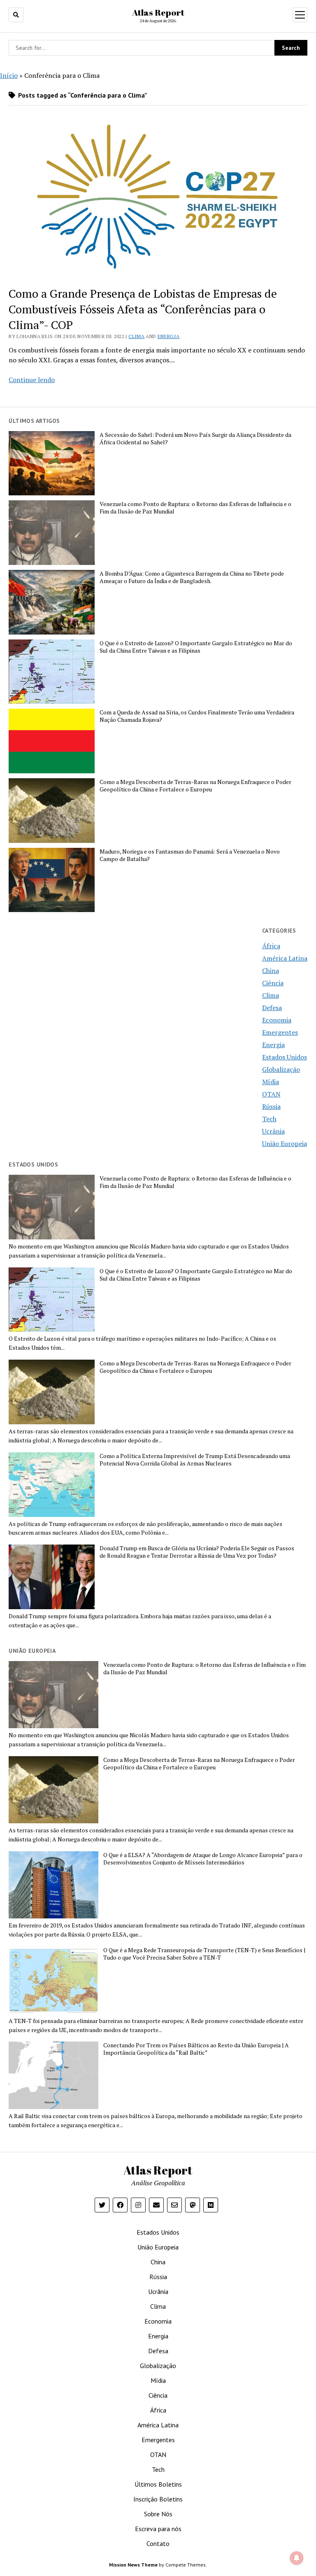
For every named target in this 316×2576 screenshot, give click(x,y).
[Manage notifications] (297, 2558)
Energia (169, 336)
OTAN (271, 1094)
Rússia (271, 1106)
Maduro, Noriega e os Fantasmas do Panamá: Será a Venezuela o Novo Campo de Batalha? (190, 855)
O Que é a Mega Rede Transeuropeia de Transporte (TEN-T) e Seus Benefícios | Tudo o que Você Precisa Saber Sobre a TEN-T (204, 1954)
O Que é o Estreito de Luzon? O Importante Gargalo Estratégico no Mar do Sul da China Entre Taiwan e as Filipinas (196, 647)
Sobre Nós (158, 2514)
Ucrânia (273, 1131)
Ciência (273, 983)
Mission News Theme (133, 2565)
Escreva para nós (158, 2529)
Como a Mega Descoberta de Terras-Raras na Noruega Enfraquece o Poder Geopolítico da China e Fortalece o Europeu (195, 786)
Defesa (272, 1008)
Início (9, 75)
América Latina (285, 958)
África (271, 946)
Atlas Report (158, 12)
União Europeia (285, 1143)
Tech (269, 1119)
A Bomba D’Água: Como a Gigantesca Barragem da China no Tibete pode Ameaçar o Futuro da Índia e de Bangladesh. (192, 577)
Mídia (271, 1082)
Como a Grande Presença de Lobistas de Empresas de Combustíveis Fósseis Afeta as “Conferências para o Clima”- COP (143, 309)
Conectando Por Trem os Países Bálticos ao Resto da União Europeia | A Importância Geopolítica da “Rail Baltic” (196, 2049)
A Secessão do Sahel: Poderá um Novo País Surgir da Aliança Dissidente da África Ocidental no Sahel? (195, 439)
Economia (277, 1020)
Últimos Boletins (158, 2484)
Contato (158, 2543)
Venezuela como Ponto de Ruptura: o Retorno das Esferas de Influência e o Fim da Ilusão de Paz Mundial (195, 508)
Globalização (281, 1069)
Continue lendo (32, 380)
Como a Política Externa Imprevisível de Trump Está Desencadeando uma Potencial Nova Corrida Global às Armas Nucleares (195, 1460)
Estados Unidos (285, 1057)
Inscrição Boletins (158, 2499)
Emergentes (280, 1032)
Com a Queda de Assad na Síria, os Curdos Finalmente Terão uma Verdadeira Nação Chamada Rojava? (197, 716)
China (271, 971)
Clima (136, 336)
